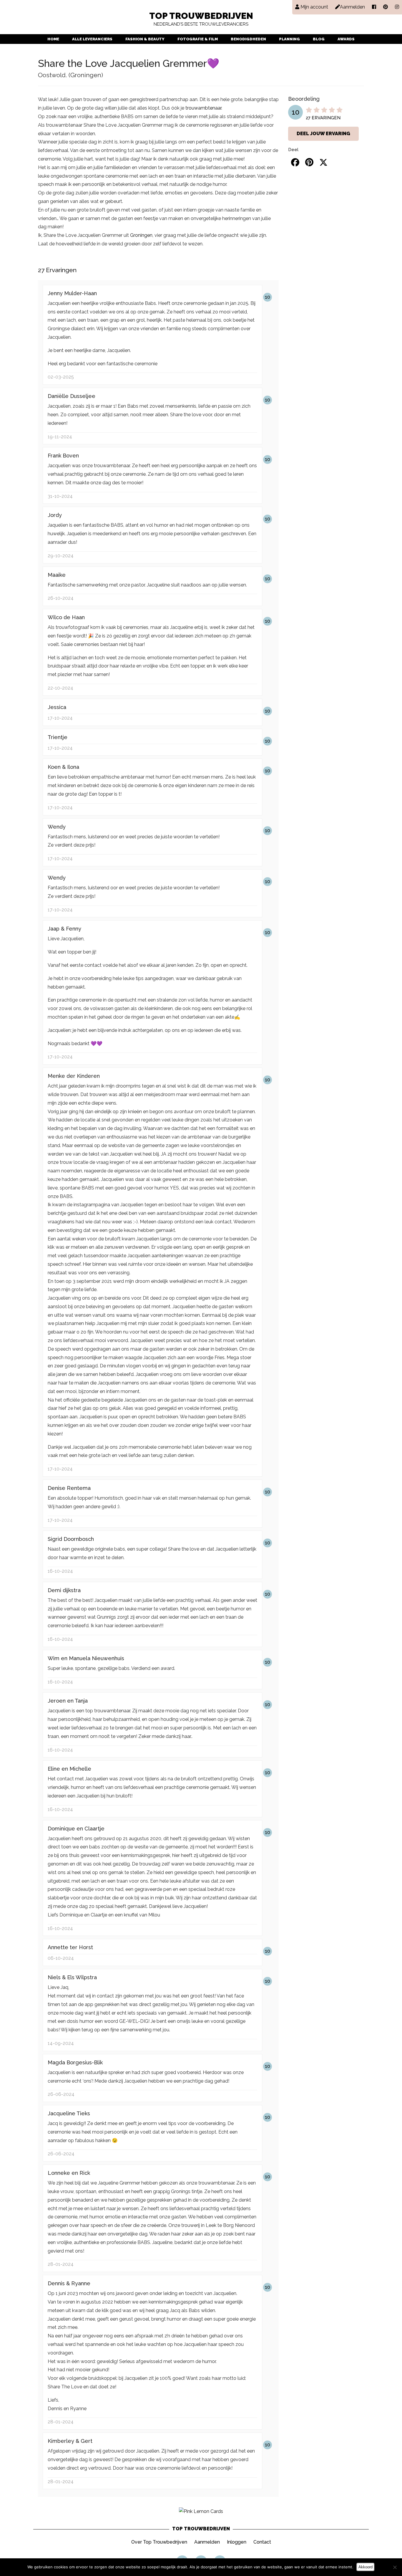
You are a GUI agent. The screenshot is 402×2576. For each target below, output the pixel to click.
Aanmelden (207, 2542)
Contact (262, 2542)
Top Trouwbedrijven (201, 19)
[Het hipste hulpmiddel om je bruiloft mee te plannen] (201, 2511)
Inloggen (237, 2542)
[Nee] (395, 2567)
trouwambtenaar (203, 108)
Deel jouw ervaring (323, 134)
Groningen (141, 235)
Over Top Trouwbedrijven (159, 2542)
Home (53, 39)
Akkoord (366, 2567)
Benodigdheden (248, 39)
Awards (346, 39)
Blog (319, 39)
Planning (289, 39)
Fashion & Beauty (145, 39)
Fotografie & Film (198, 39)
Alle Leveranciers (92, 39)
